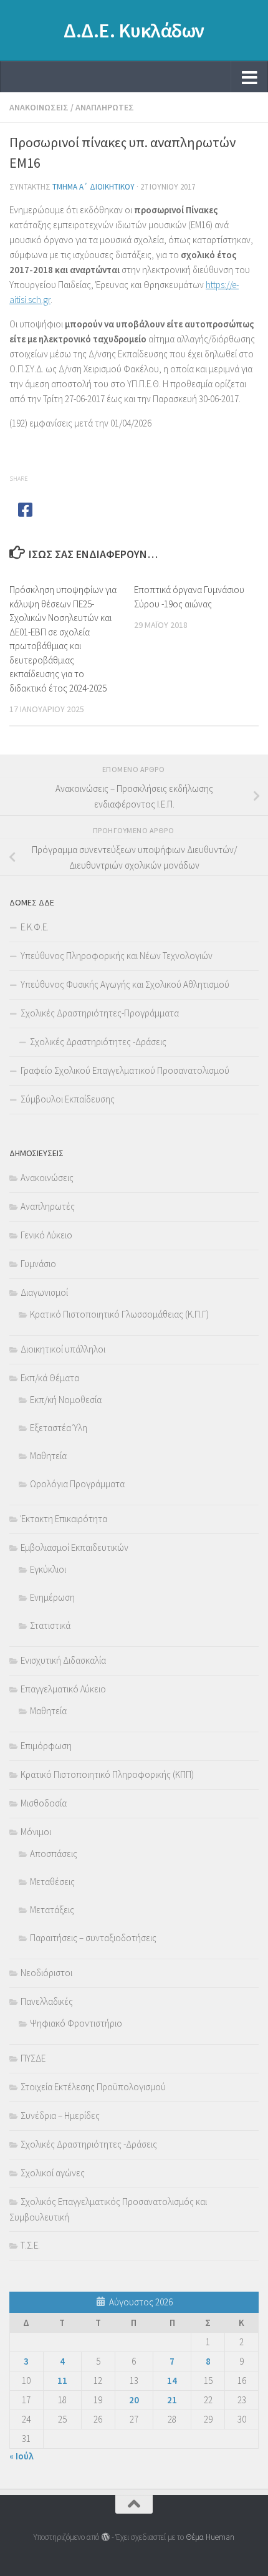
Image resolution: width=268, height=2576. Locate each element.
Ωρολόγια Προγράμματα (77, 1484)
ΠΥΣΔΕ (33, 2058)
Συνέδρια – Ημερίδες (60, 2115)
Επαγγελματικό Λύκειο (63, 1689)
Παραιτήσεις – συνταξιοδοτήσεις (93, 1938)
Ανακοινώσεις (39, 107)
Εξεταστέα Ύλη (59, 1428)
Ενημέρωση (52, 1597)
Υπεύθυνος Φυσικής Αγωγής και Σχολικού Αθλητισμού (125, 984)
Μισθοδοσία (44, 1803)
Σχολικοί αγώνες (53, 2173)
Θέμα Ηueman (210, 2537)
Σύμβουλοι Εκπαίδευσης (68, 1099)
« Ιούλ (22, 2456)
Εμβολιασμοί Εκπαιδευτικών (74, 1547)
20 (134, 2400)
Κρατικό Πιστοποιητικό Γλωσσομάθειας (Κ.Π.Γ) (119, 1314)
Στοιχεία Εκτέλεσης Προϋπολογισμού (93, 2087)
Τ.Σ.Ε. (30, 2245)
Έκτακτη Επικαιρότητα (64, 1519)
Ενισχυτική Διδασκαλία (63, 1660)
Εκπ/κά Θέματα (50, 1378)
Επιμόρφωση (46, 1746)
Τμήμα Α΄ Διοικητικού (93, 187)
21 (172, 2400)
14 (172, 2381)
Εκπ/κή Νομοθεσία (66, 1400)
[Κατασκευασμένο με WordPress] (105, 2537)
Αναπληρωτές (105, 107)
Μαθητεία (48, 1456)
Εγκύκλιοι (48, 1569)
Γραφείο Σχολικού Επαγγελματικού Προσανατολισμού (125, 1070)
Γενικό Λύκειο (46, 1235)
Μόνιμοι (36, 1832)
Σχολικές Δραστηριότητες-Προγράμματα (100, 1013)
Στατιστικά (50, 1625)
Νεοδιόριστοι (46, 1973)
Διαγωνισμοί (44, 1292)
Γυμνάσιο (38, 1264)
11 (62, 2381)
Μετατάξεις (52, 1910)
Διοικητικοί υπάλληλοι (63, 1349)
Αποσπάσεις (54, 1854)
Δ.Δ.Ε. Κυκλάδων (134, 31)
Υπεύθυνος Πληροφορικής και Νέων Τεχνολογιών (117, 956)
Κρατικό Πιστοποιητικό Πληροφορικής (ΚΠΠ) (107, 1774)
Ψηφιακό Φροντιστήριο (76, 2023)
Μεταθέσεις (52, 1882)
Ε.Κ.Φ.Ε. (35, 927)
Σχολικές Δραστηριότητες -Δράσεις (98, 1042)
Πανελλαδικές (47, 2001)
